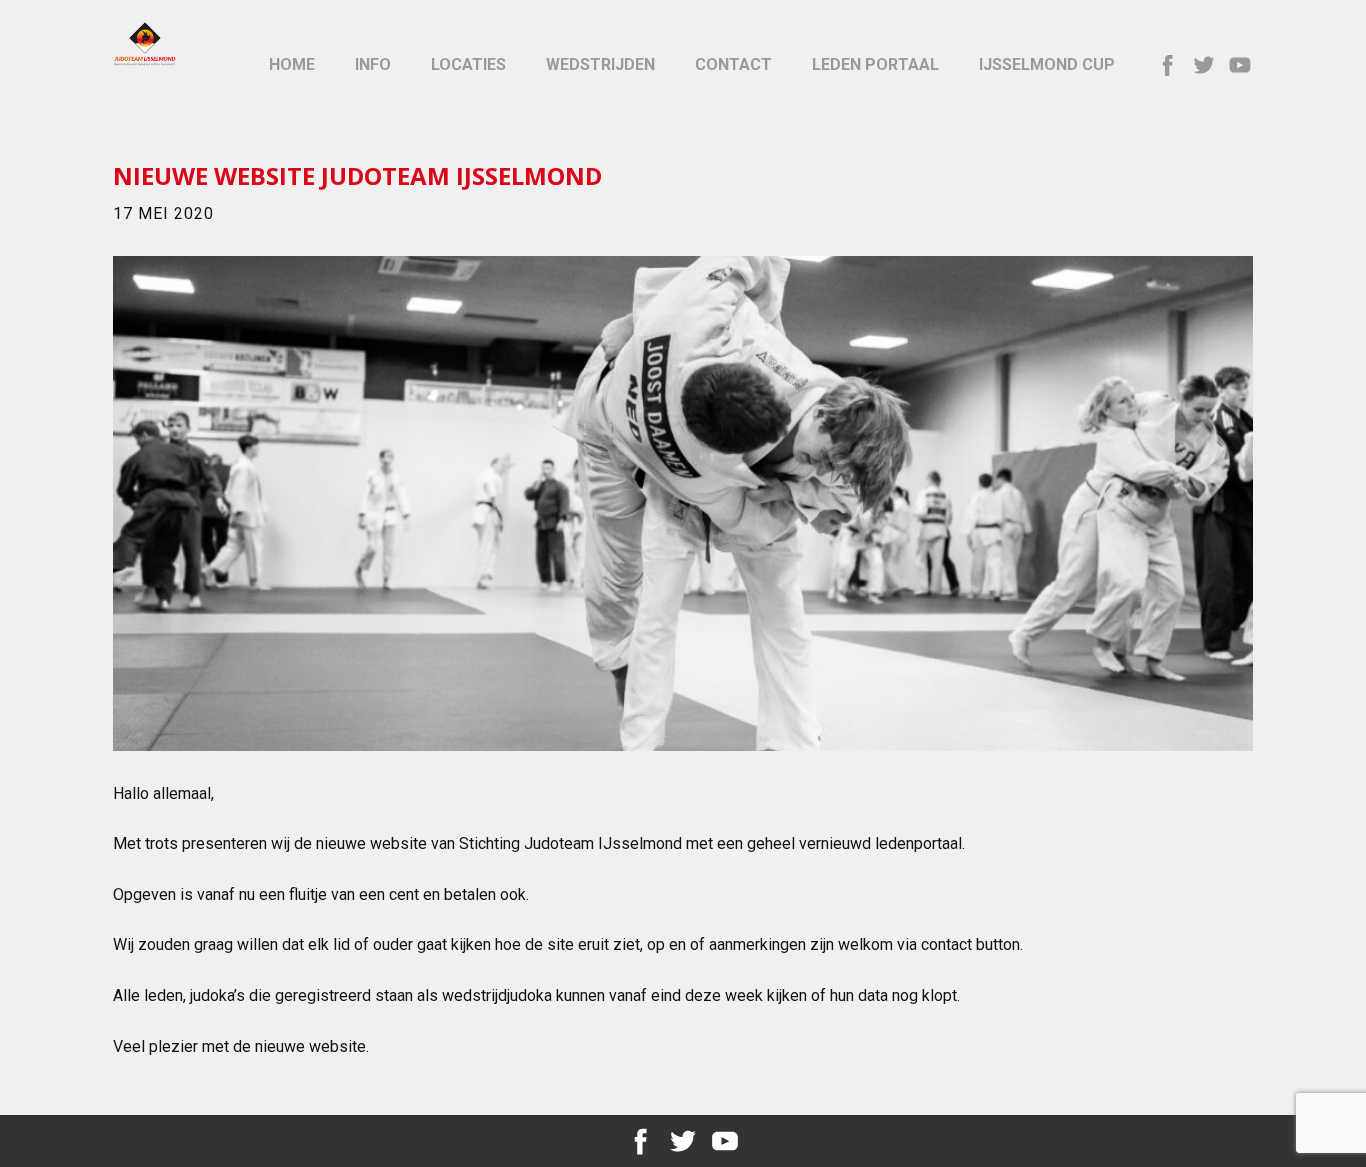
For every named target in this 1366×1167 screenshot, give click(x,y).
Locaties (468, 64)
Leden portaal (875, 64)
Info (373, 64)
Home (292, 64)
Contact (733, 64)
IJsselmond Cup (1047, 64)
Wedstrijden (600, 64)
